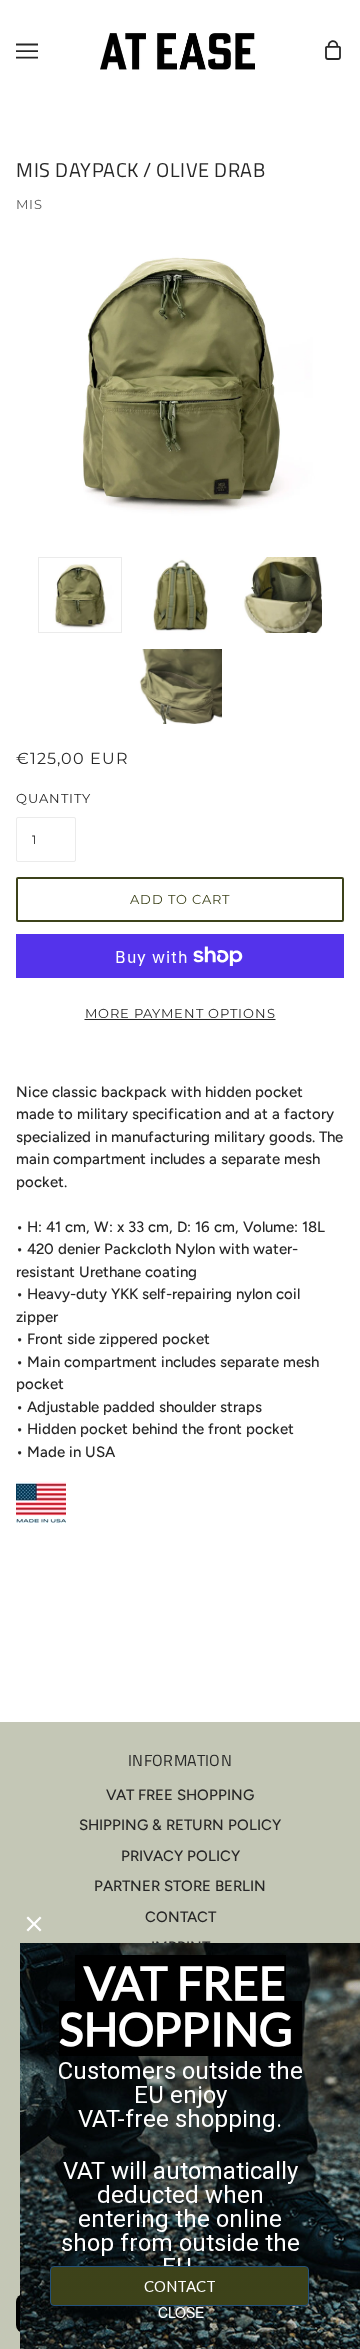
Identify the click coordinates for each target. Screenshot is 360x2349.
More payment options (180, 1013)
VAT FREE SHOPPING (180, 1795)
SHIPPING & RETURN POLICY (180, 1825)
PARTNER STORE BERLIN (180, 1886)
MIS (29, 204)
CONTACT (180, 1917)
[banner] (177, 50)
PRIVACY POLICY (180, 1856)
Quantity (46, 798)
